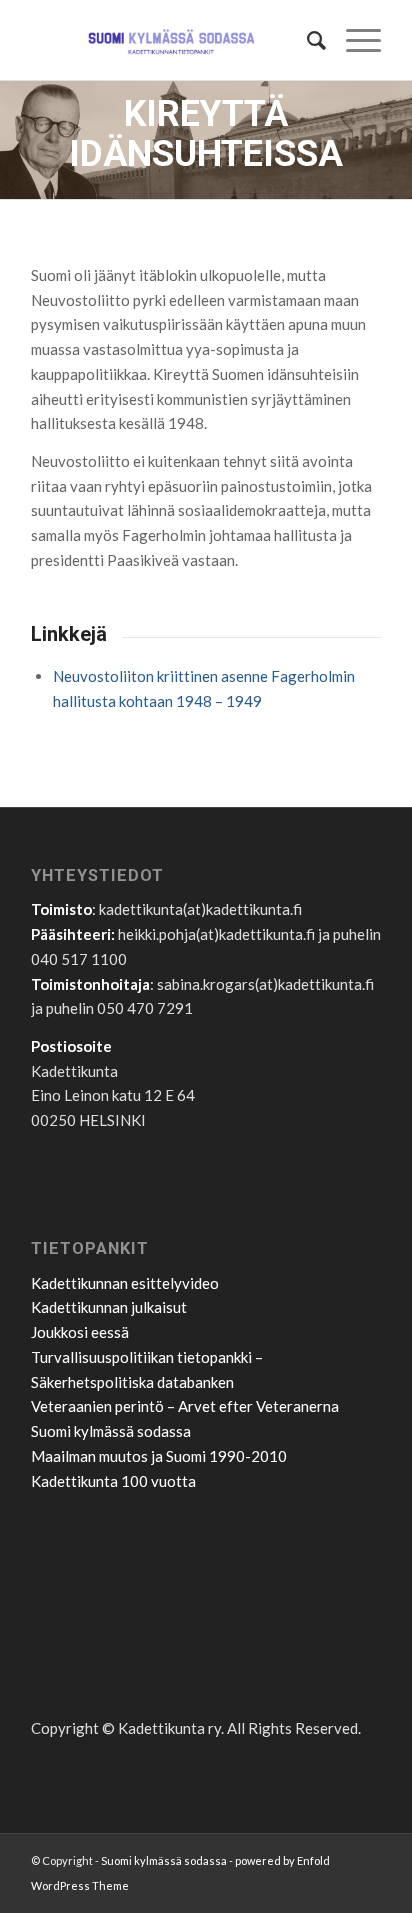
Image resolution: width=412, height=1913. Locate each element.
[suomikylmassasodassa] (171, 40)
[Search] (306, 40)
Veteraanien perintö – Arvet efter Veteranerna (185, 1406)
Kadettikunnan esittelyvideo (125, 1283)
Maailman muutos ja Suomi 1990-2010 (159, 1456)
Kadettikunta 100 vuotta (113, 1481)
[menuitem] (306, 40)
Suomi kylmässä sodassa (111, 1431)
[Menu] (353, 40)
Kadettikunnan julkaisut (109, 1307)
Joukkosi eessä (80, 1332)
